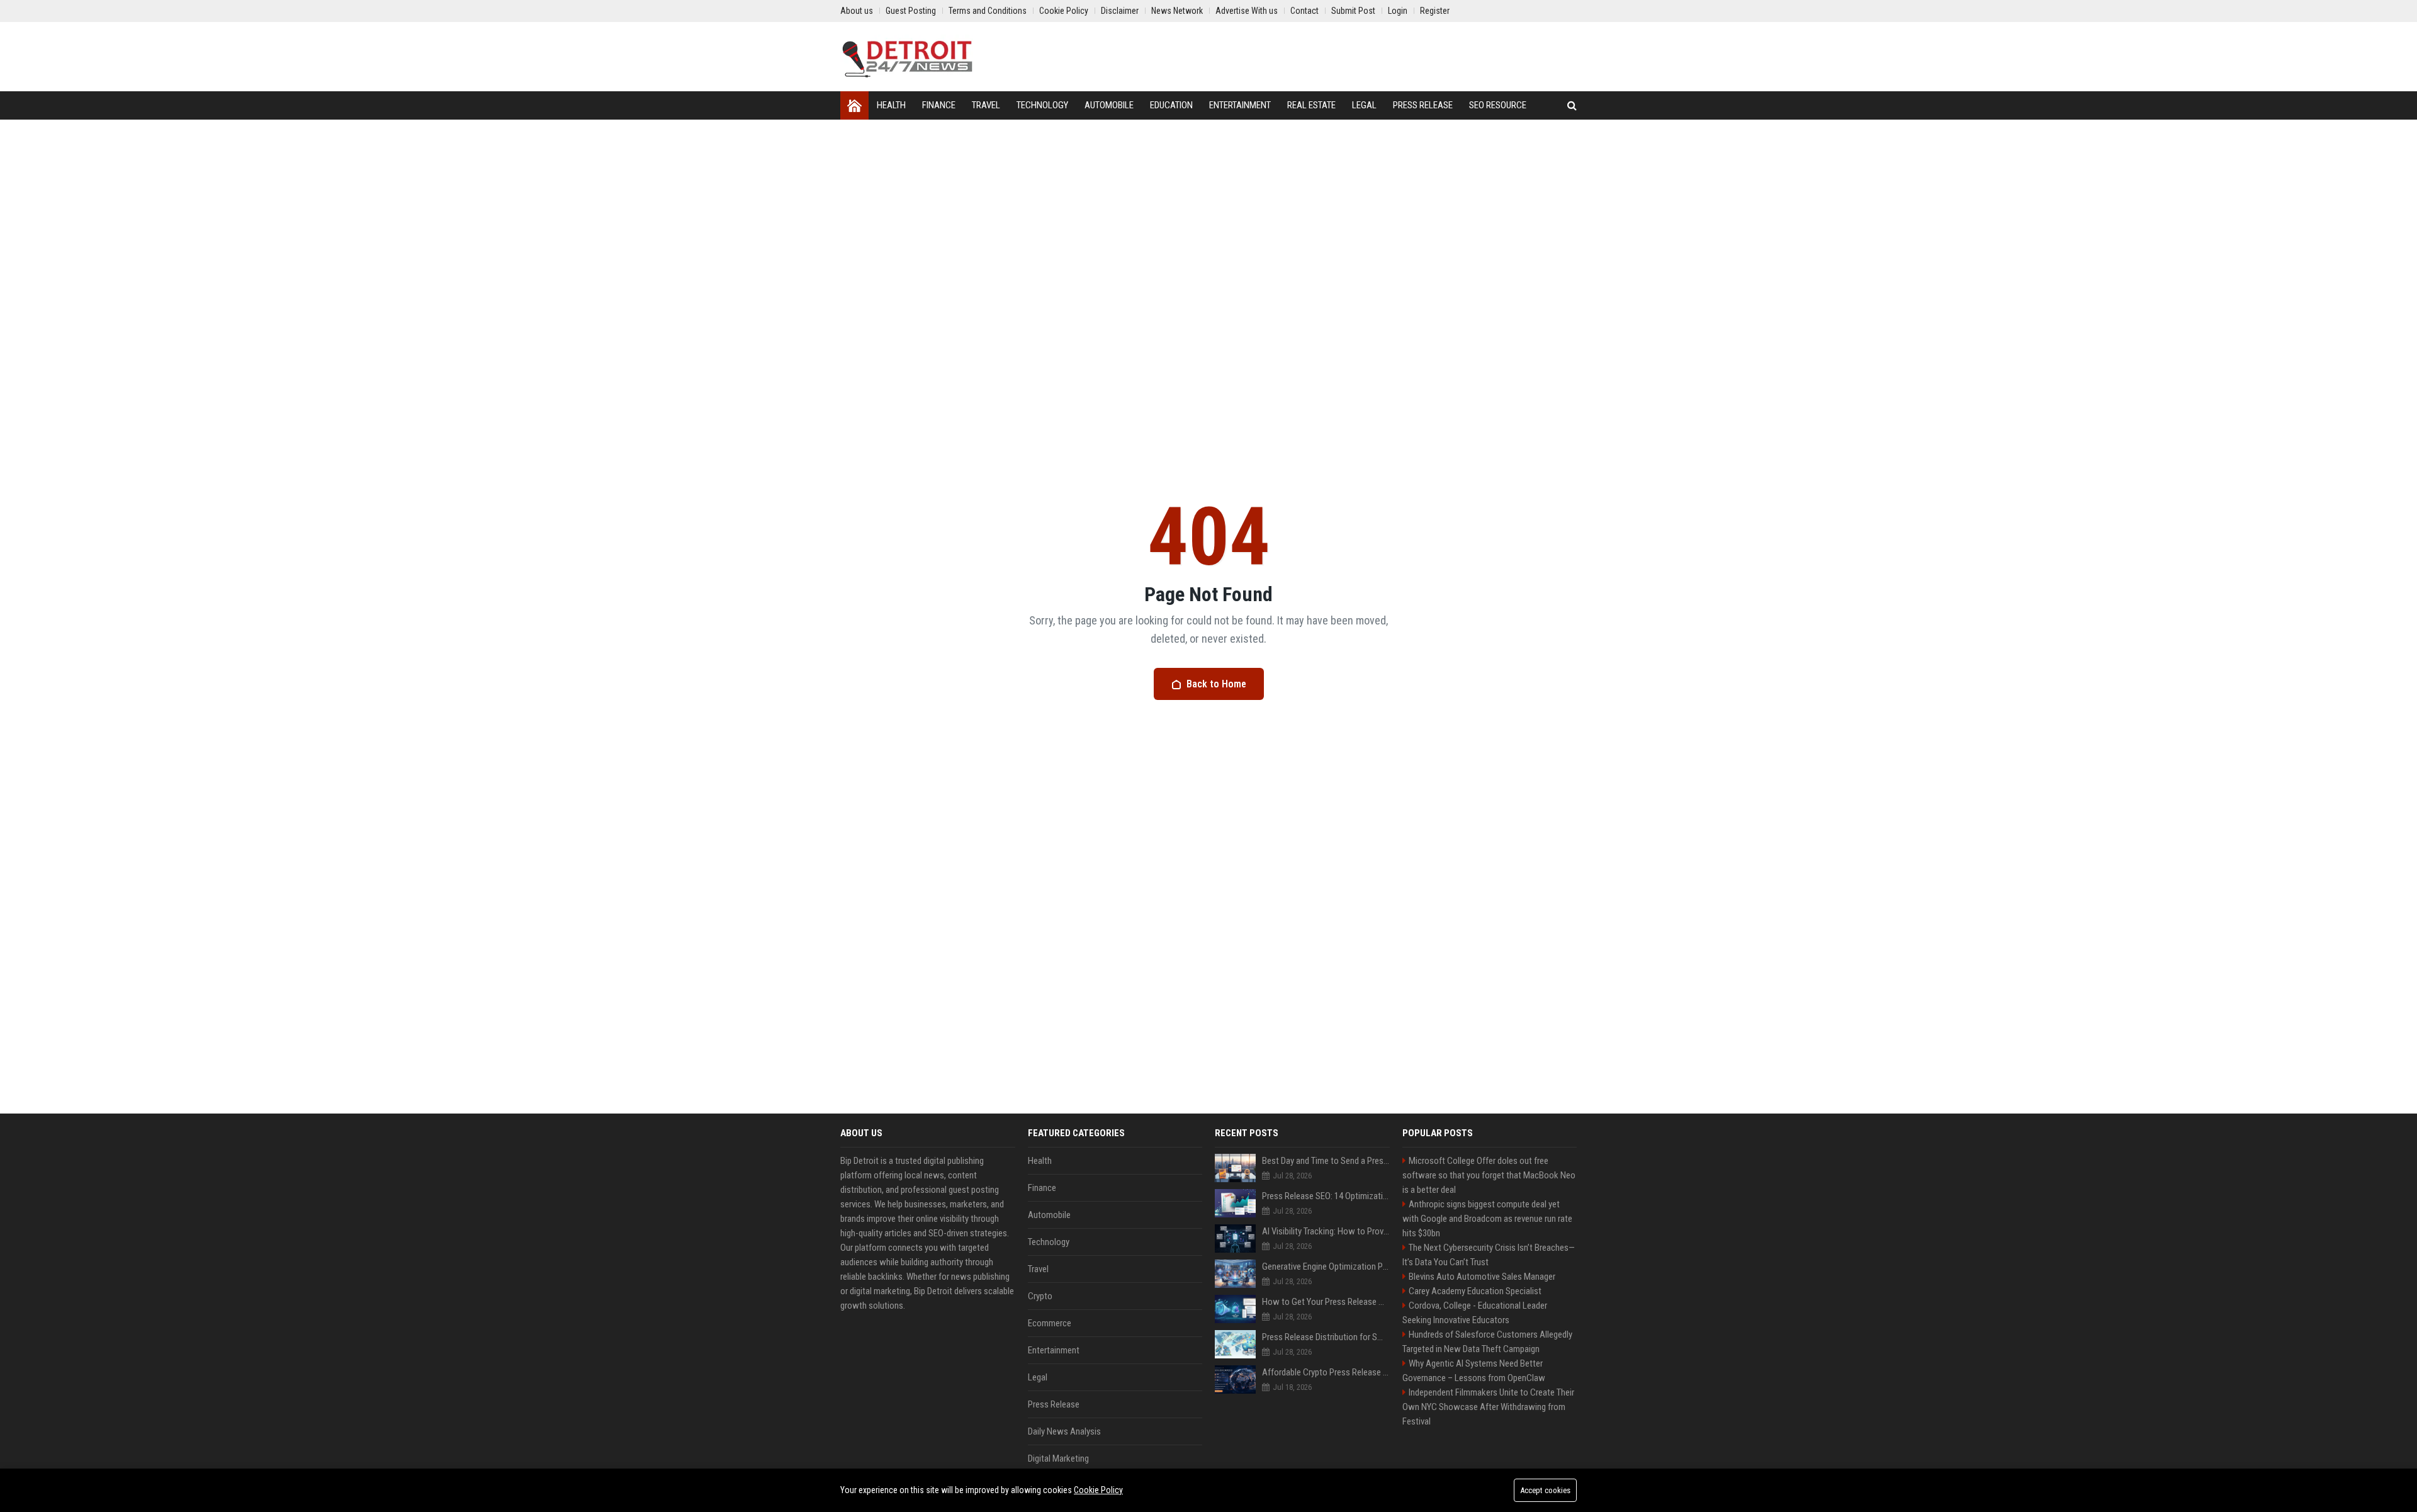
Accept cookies (1545, 1490)
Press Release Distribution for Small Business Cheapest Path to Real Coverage (1326, 1337)
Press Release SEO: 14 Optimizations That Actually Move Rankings (1326, 1196)
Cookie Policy (1098, 1490)
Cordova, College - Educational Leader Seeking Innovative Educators (1475, 1313)
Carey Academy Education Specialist (1475, 1291)
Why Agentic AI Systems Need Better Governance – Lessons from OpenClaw (1474, 1371)
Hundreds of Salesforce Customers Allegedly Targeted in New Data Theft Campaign (1487, 1342)
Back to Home (1216, 684)
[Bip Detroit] (907, 57)
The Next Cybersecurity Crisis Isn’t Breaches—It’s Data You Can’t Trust (1489, 1255)
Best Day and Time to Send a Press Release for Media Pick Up (1326, 1161)
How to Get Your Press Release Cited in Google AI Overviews (1326, 1302)
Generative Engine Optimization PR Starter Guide (1326, 1267)
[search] (1572, 105)
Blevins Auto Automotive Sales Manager (1482, 1277)
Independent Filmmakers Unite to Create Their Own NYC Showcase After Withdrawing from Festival (1488, 1407)
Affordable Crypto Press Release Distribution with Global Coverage (1326, 1372)
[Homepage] (854, 105)
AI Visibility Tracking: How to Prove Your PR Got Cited (1326, 1231)
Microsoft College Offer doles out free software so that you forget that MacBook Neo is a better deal (1489, 1175)
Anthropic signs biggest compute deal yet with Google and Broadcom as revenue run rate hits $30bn (1487, 1219)
